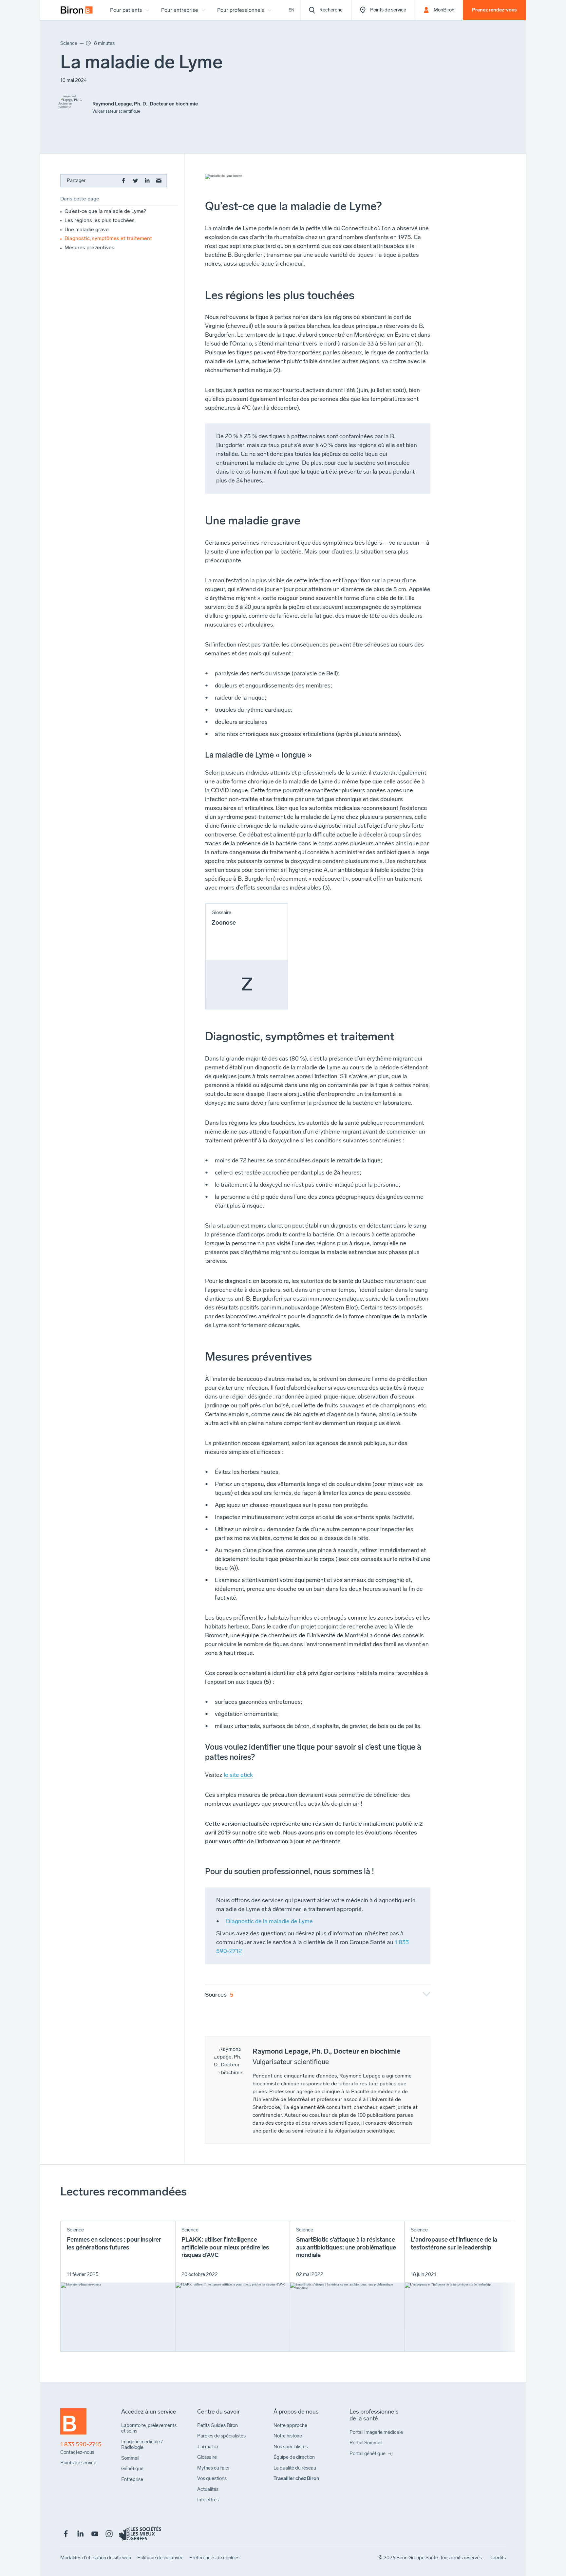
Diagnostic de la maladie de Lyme (269, 1921)
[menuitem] (77, 10)
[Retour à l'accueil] (73, 2424)
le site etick (238, 1775)
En (292, 10)
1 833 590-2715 (81, 2444)
